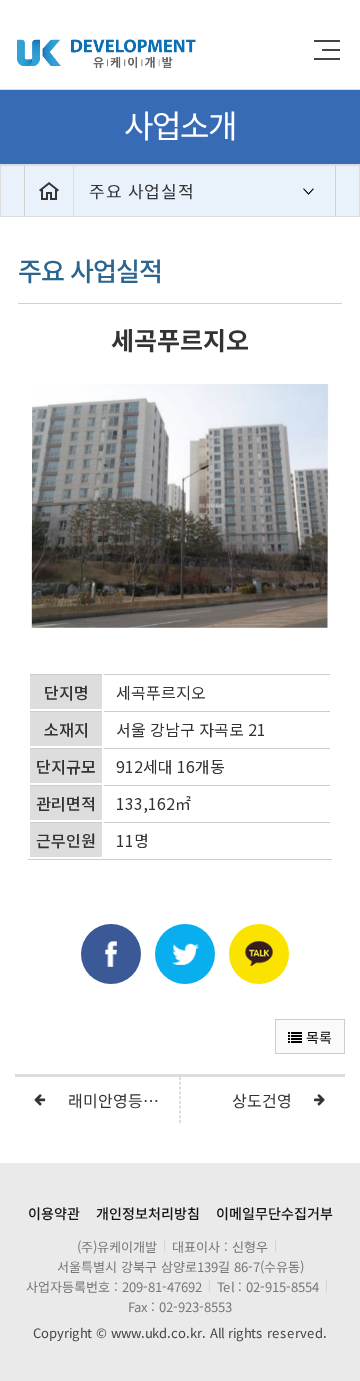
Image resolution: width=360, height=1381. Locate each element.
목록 (317, 1037)
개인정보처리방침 (148, 1213)
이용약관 (54, 1213)
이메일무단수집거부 (274, 1213)
